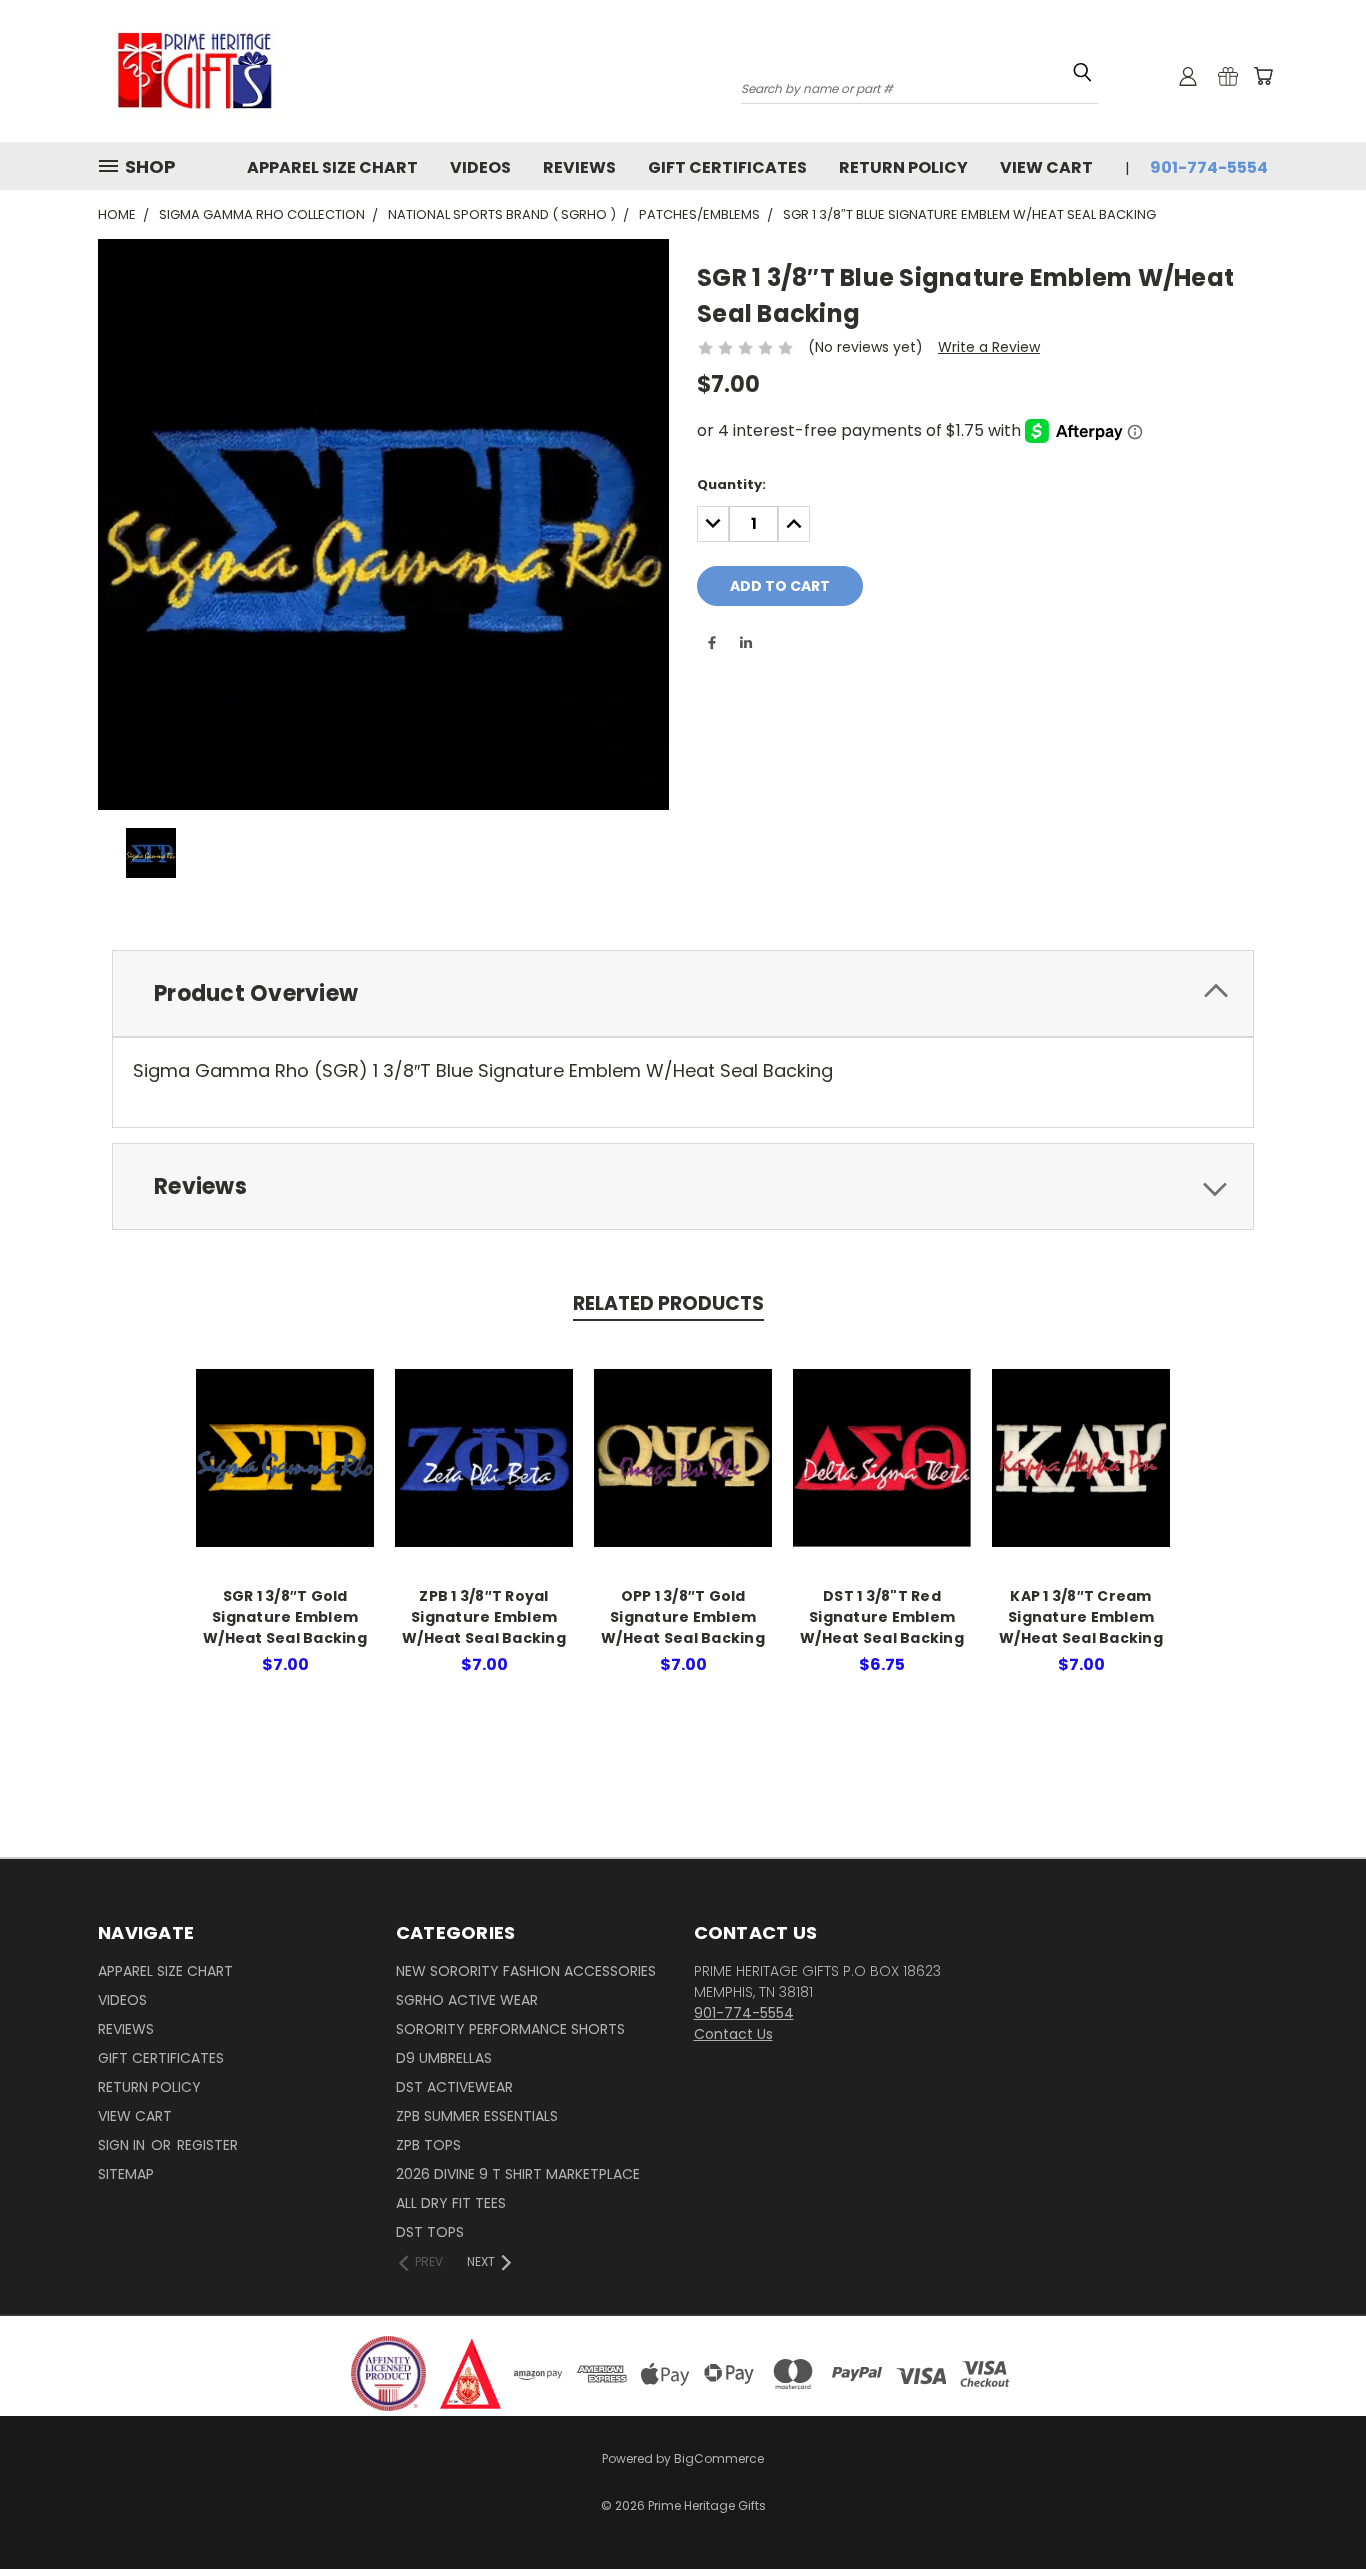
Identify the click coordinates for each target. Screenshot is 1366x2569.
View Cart (1046, 167)
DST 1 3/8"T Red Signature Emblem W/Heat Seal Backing (882, 1617)
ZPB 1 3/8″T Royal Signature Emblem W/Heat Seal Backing (484, 1617)
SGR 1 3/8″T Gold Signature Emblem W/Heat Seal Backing (285, 1617)
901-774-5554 (1209, 167)
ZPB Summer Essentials (477, 2116)
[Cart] (1263, 76)
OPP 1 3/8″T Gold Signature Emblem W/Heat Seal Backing (683, 1617)
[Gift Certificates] (1228, 76)
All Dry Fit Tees (451, 2203)
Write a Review (989, 347)
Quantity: (731, 484)
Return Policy (903, 167)
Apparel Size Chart (332, 167)
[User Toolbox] (1188, 76)
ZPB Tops (428, 2145)
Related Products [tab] (668, 1303)
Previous (1313, 2491)
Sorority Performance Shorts (510, 2029)
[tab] (683, 993)
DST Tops (430, 2232)
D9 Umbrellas (444, 2058)
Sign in (123, 2145)
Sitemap (126, 2174)
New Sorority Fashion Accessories (526, 1971)
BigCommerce (719, 2458)
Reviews (579, 167)
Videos (480, 167)
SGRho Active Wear (467, 2000)
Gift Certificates (727, 167)
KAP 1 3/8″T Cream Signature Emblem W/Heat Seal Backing (1081, 1617)
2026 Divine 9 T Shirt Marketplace (518, 2174)
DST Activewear (454, 2087)
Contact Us (733, 2034)
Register (207, 2145)
